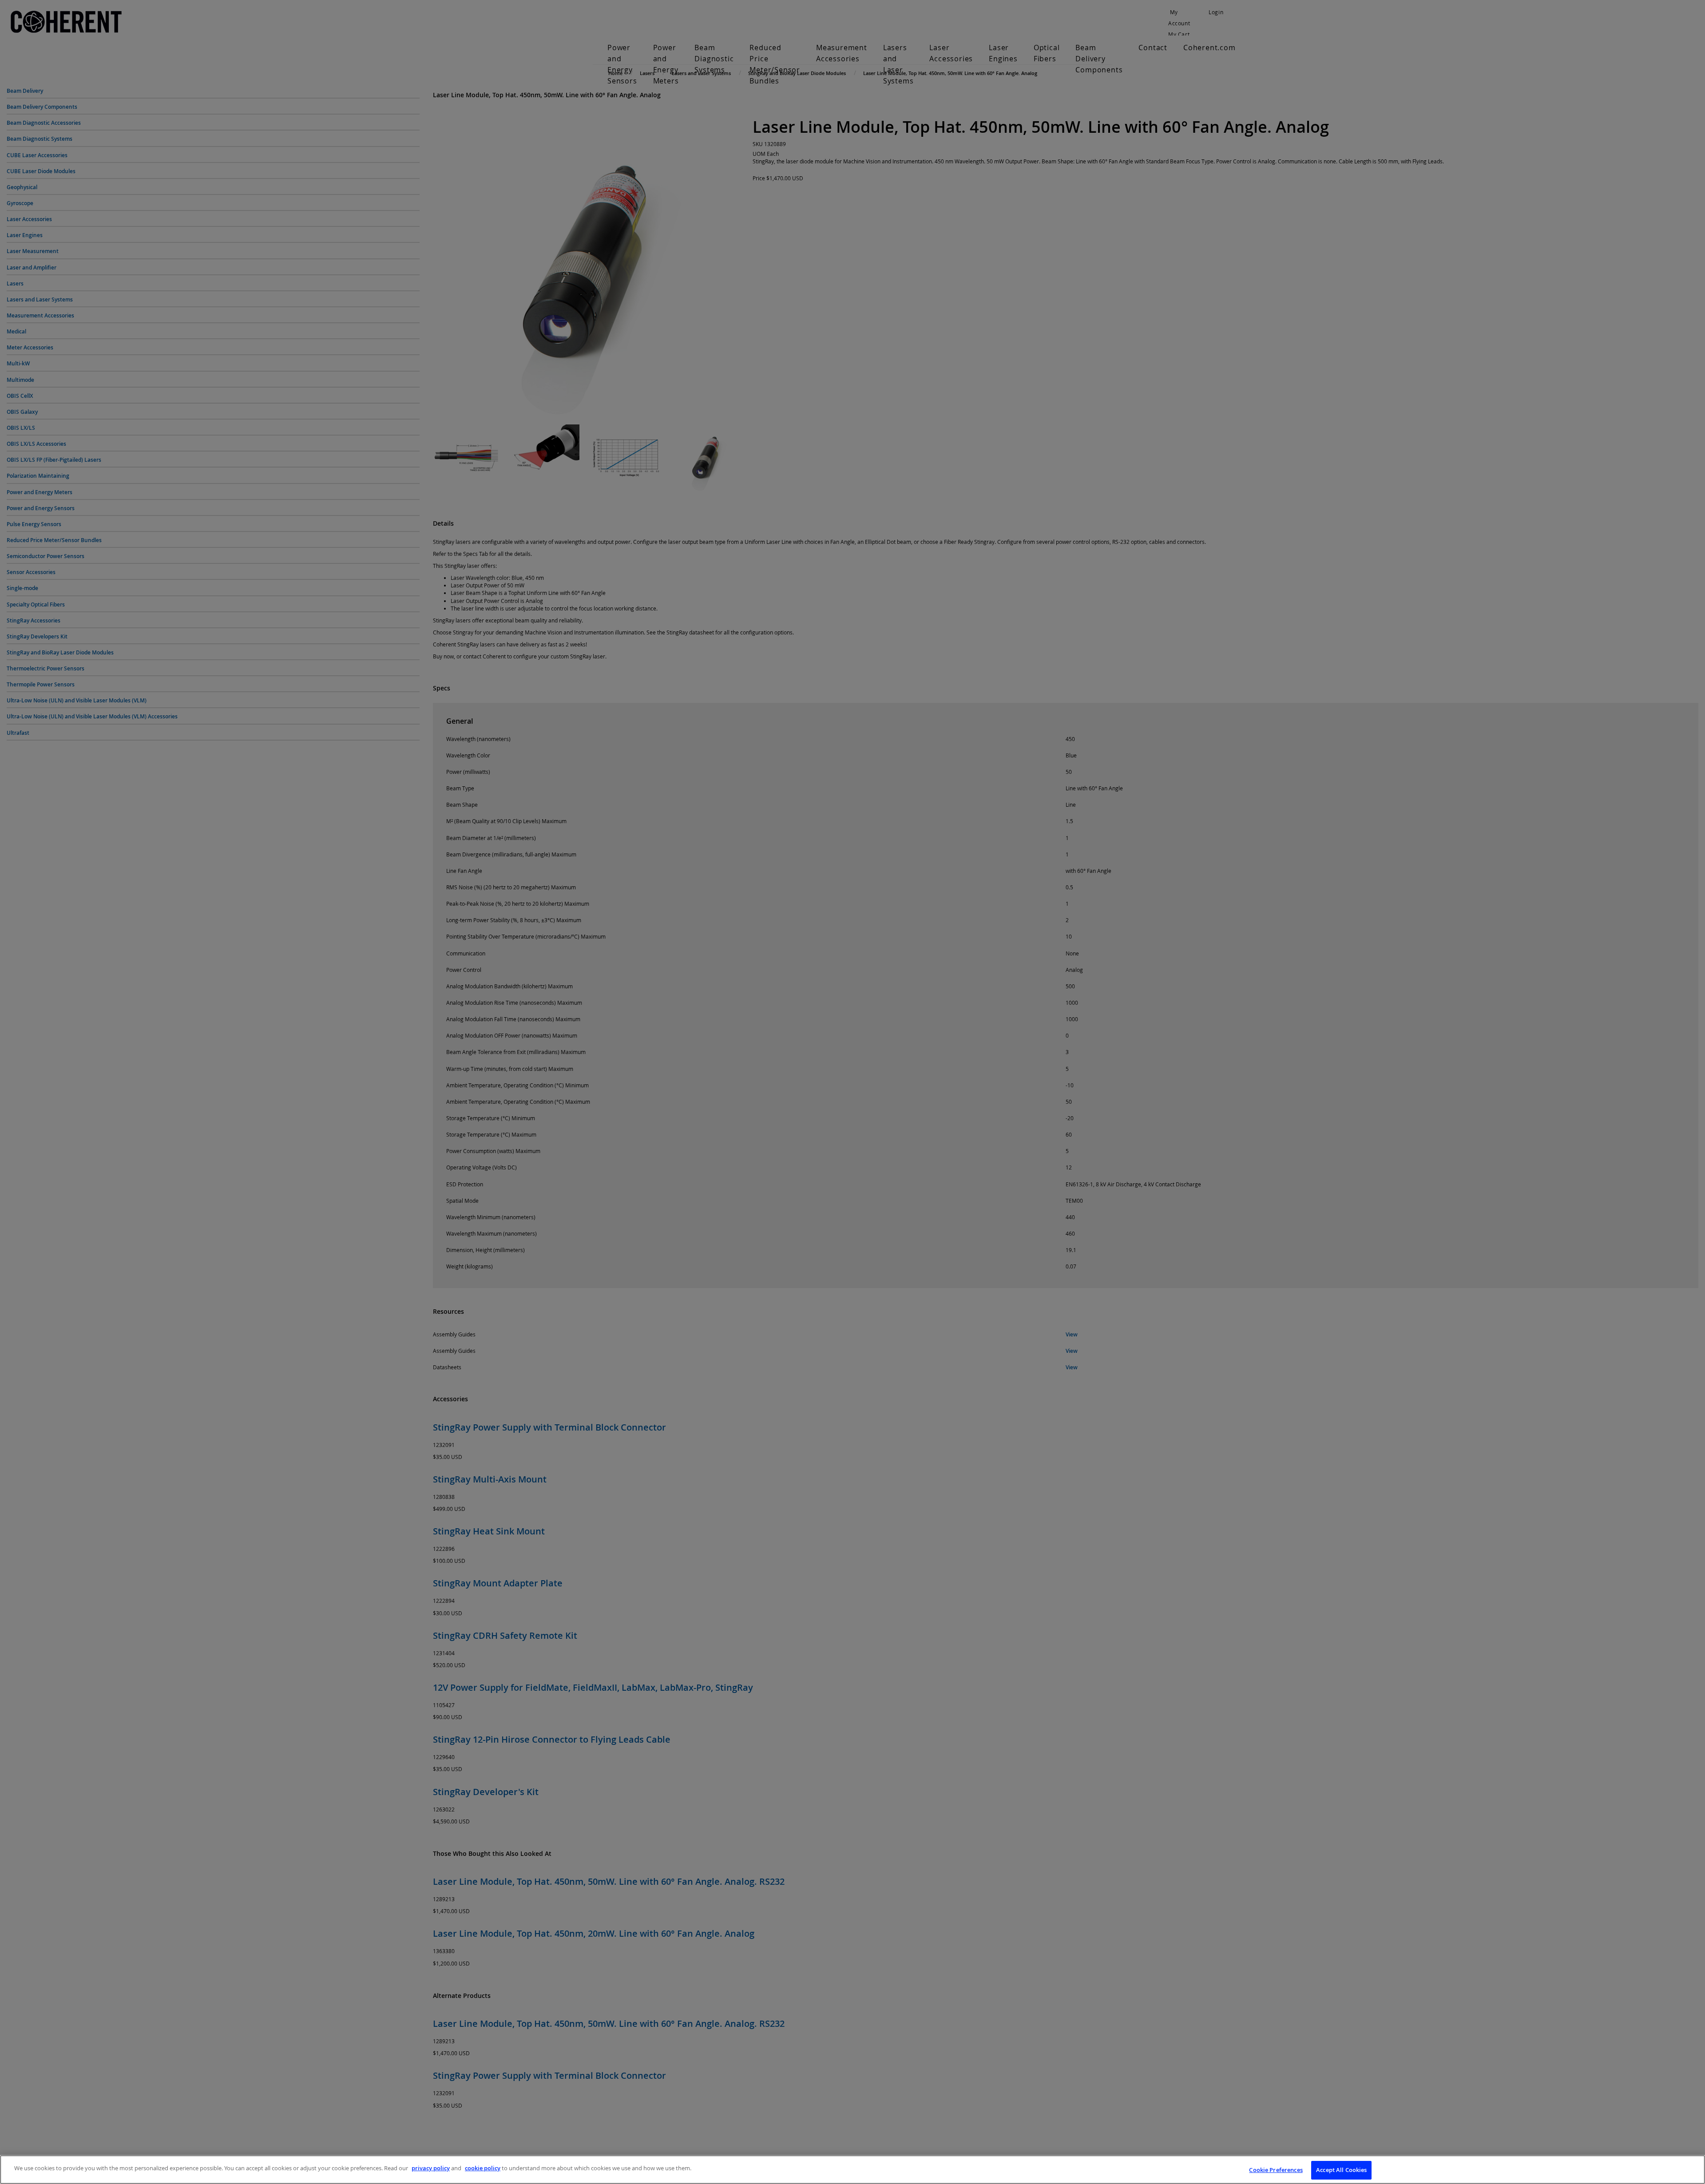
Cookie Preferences (1276, 2170)
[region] (852, 2170)
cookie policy (483, 2168)
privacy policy (431, 2168)
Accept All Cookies (1341, 2170)
